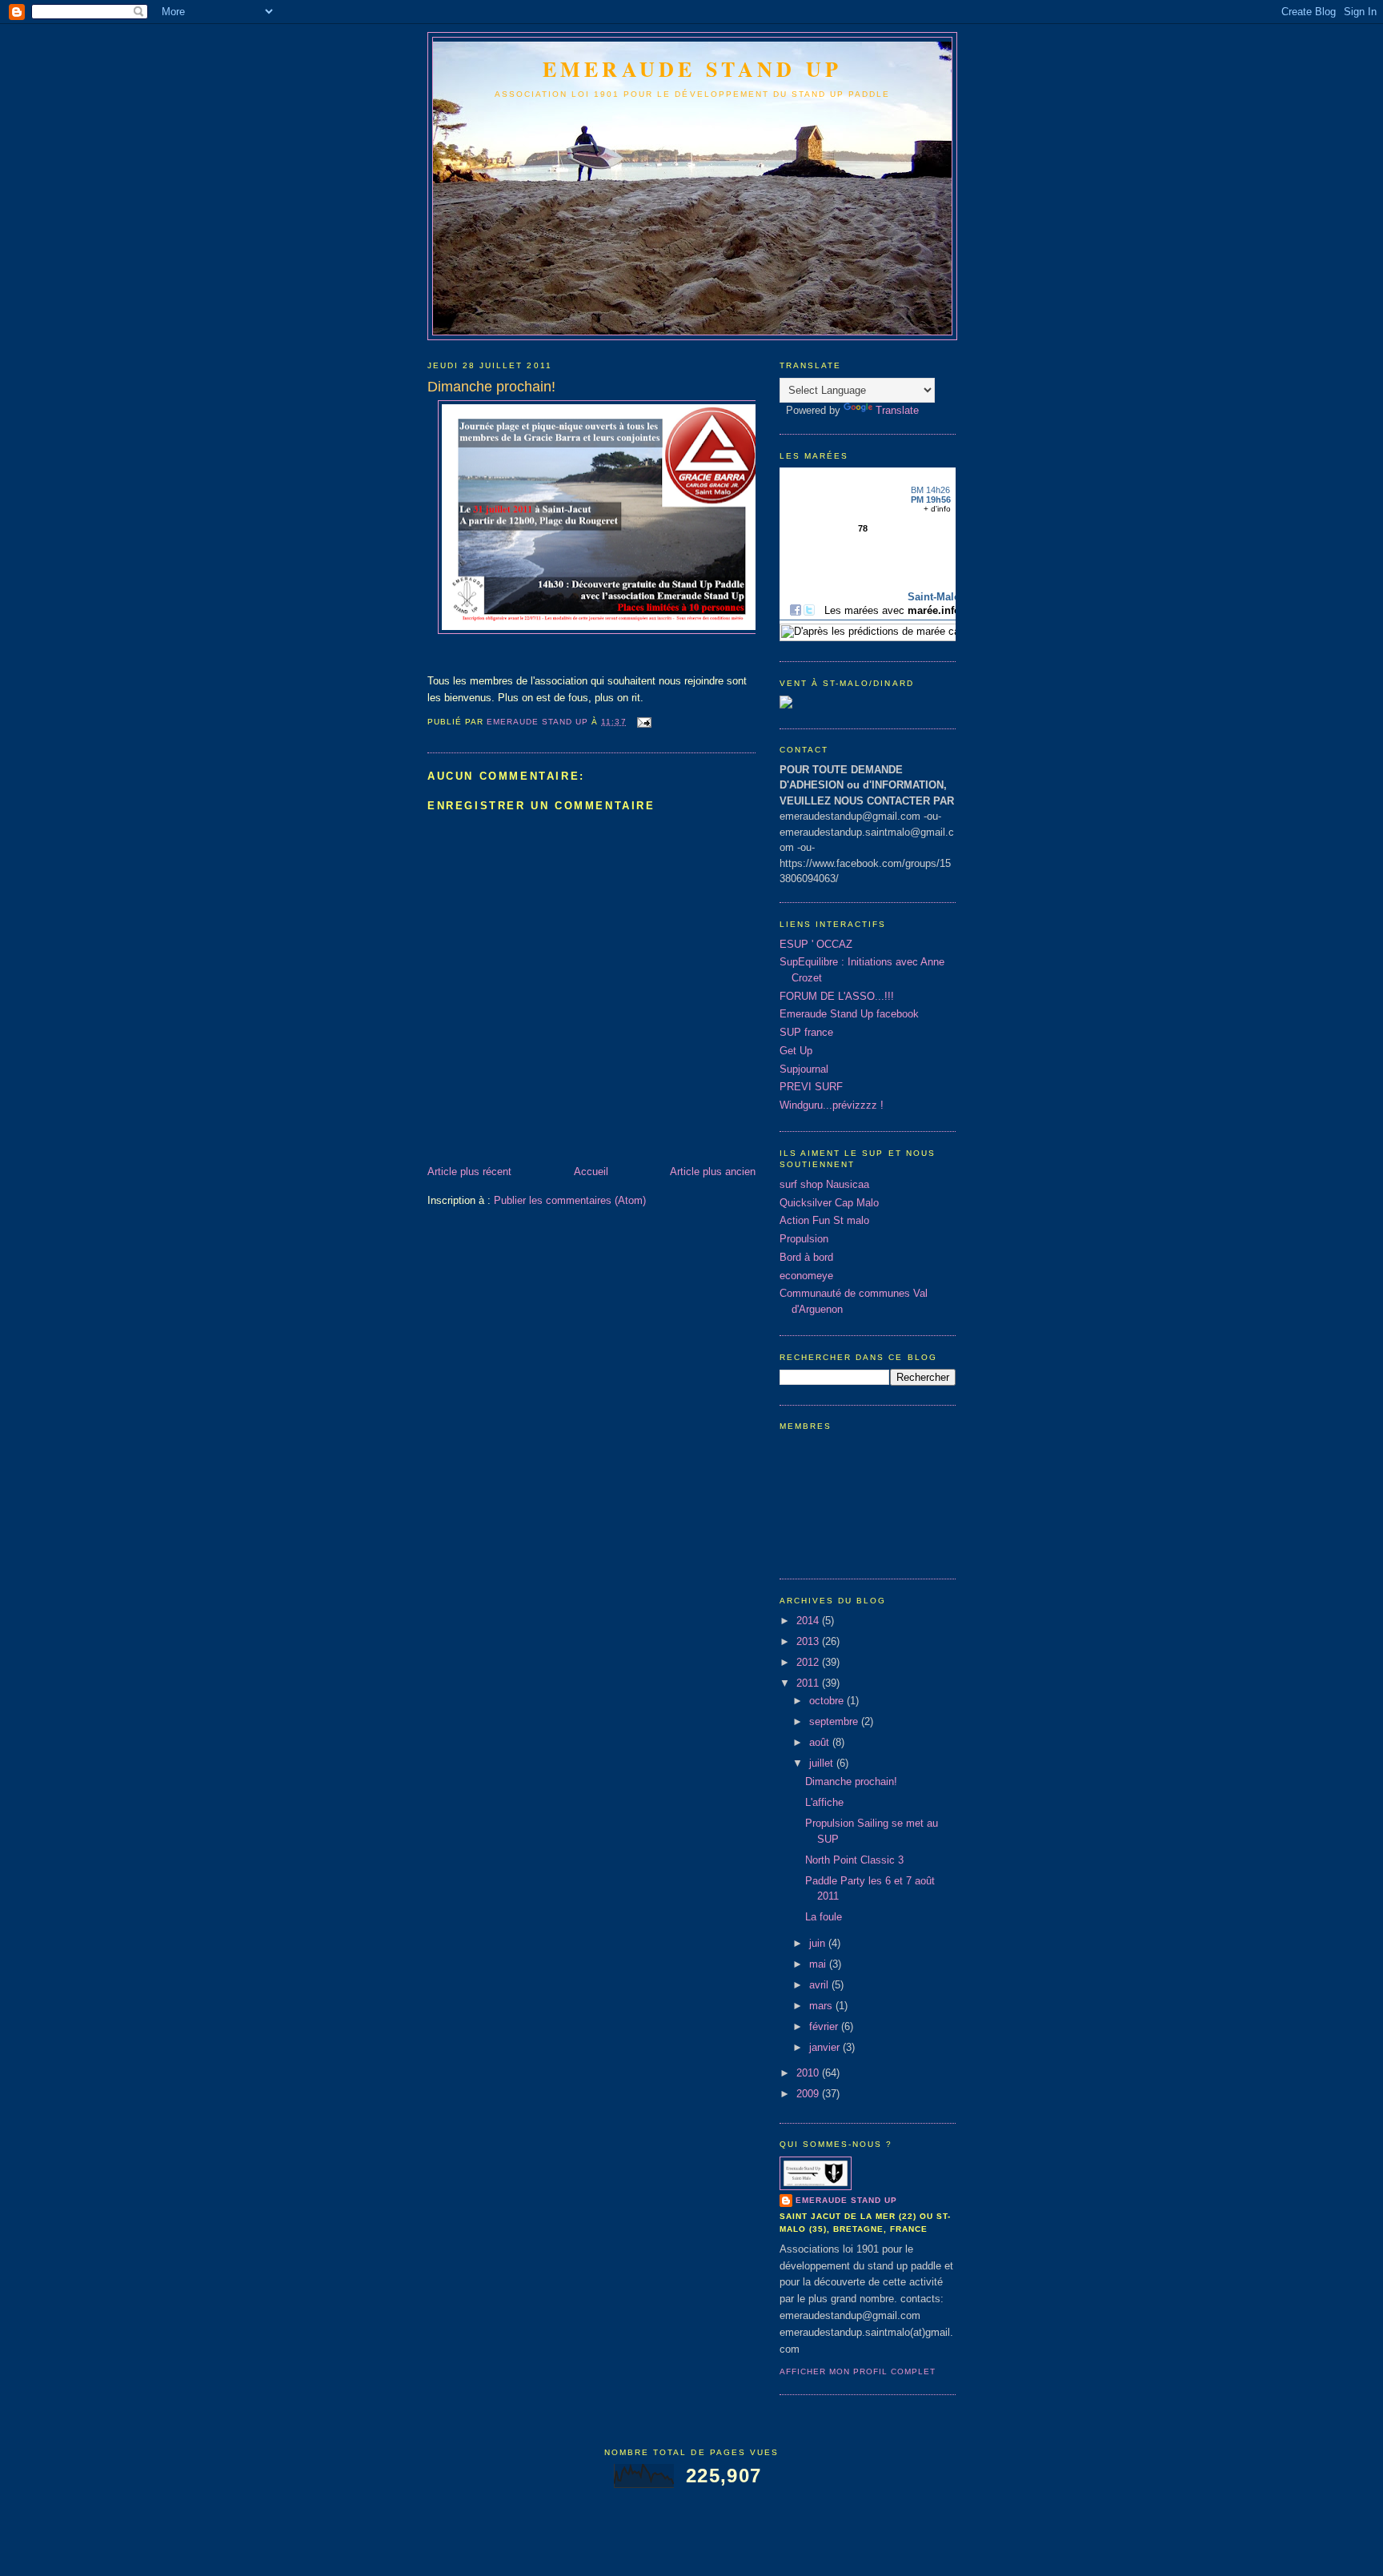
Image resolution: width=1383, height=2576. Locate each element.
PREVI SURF (811, 1087)
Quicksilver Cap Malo (829, 1203)
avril (820, 1985)
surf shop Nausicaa (824, 1184)
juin (819, 1943)
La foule (824, 1917)
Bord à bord (806, 1257)
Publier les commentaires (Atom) (570, 1200)
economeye (806, 1276)
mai (819, 1964)
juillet (823, 1763)
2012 (809, 1662)
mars (822, 2006)
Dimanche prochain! (851, 1782)
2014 (809, 1621)
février (825, 2026)
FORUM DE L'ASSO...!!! (837, 996)
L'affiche (824, 1802)
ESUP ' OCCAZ (816, 944)
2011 (809, 1683)
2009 (809, 2094)
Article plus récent (469, 1172)
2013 (809, 1641)
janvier (826, 2047)
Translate (897, 410)
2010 (809, 2073)
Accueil (591, 1172)
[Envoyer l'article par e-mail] (644, 722)
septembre (835, 1721)
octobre (828, 1701)
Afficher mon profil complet (858, 2371)
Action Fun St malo (824, 1220)
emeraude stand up (692, 69)
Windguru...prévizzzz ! (832, 1105)
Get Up (796, 1051)
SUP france (806, 1032)
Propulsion (804, 1239)
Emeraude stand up (846, 2200)
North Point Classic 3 (854, 1860)
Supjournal (804, 1069)
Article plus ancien (713, 1172)
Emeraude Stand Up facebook (849, 1014)
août (821, 1742)
